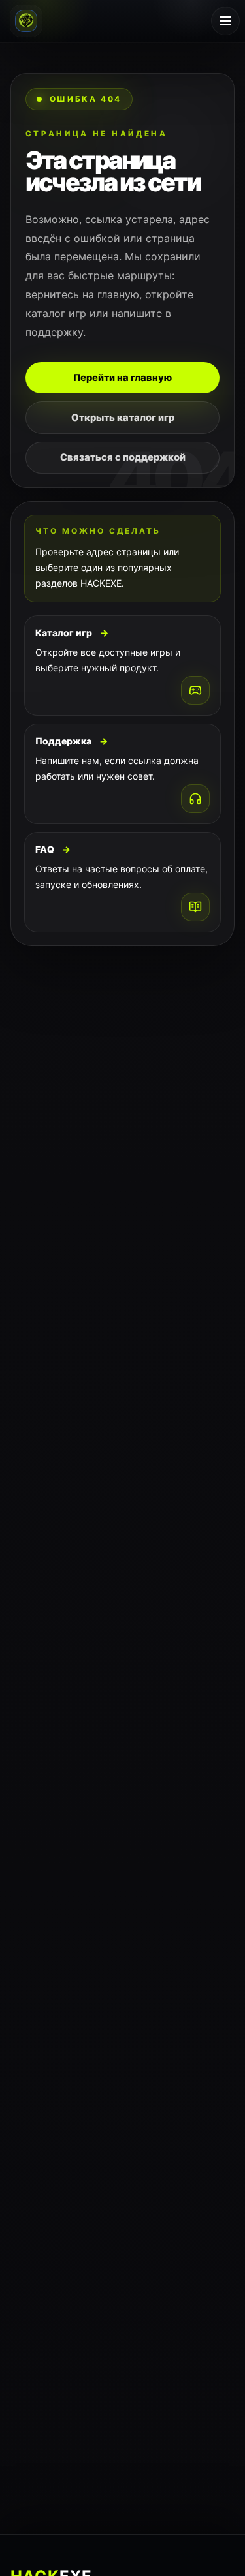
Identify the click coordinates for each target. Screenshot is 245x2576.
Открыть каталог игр (123, 418)
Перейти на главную (122, 378)
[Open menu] (225, 21)
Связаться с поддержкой (123, 457)
